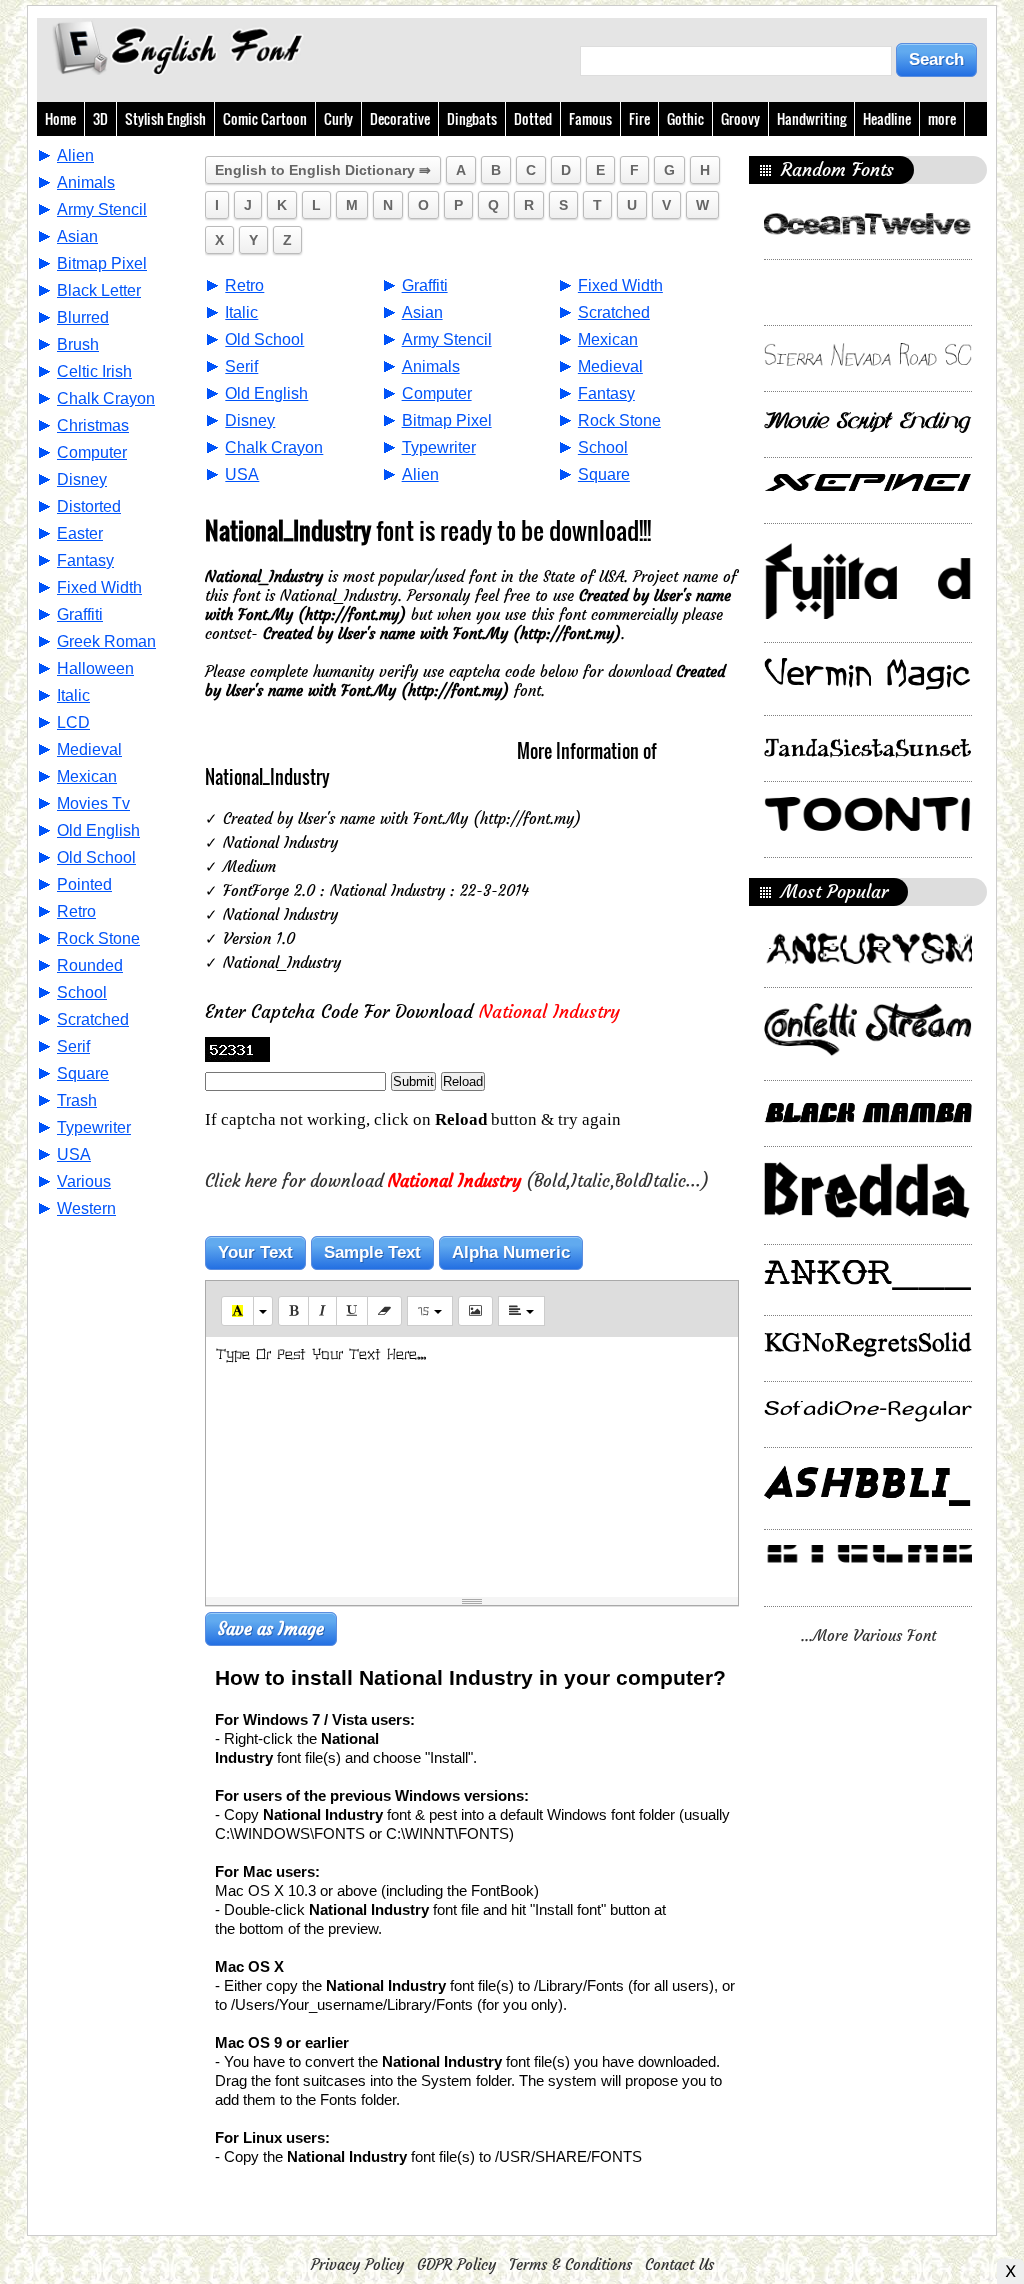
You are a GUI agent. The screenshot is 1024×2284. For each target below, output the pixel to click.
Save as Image (271, 1629)
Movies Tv (93, 803)
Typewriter (94, 1127)
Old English (98, 830)
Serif (73, 1046)
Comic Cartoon (265, 118)
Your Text (255, 1252)
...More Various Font (868, 1635)
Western (86, 1208)
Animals (86, 182)
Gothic (685, 118)
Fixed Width (99, 587)
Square (83, 1073)
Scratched (93, 1019)
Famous (590, 118)
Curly (338, 118)
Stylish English (165, 118)
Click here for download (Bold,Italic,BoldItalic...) (457, 1181)
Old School (96, 857)
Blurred (83, 317)
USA (74, 1154)
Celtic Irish (94, 371)
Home (60, 118)
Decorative (400, 118)
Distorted (89, 506)
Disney (82, 479)
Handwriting (811, 118)
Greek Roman (106, 641)
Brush (78, 344)
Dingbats (472, 118)
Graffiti (80, 614)
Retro (76, 911)
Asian (77, 236)
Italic (73, 695)
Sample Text (372, 1252)
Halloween (95, 668)
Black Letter (99, 290)
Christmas (93, 425)
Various (84, 1181)
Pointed (84, 884)
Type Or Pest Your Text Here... (321, 1354)
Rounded (90, 965)
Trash (77, 1100)
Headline (887, 118)
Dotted (533, 118)
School (82, 992)
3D (100, 118)
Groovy (740, 118)
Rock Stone (98, 938)
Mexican (87, 776)
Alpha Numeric (511, 1252)
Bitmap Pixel (102, 263)
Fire (639, 118)
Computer (92, 452)
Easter (80, 533)
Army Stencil (102, 209)
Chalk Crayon (106, 398)
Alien (75, 155)
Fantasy (85, 560)
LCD (73, 722)
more (942, 118)
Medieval (89, 749)
